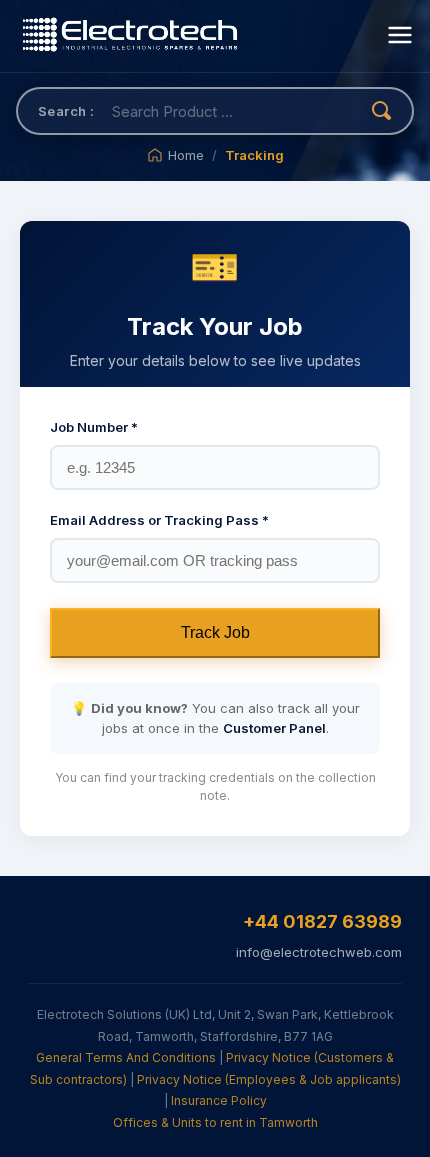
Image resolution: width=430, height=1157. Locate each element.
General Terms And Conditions (126, 1057)
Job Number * (94, 427)
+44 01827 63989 (322, 921)
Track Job (215, 632)
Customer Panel (274, 728)
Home (186, 155)
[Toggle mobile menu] (400, 36)
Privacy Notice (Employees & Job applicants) (269, 1079)
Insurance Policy (219, 1100)
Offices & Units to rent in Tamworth (215, 1122)
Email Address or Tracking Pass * (159, 520)
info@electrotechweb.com (319, 952)
